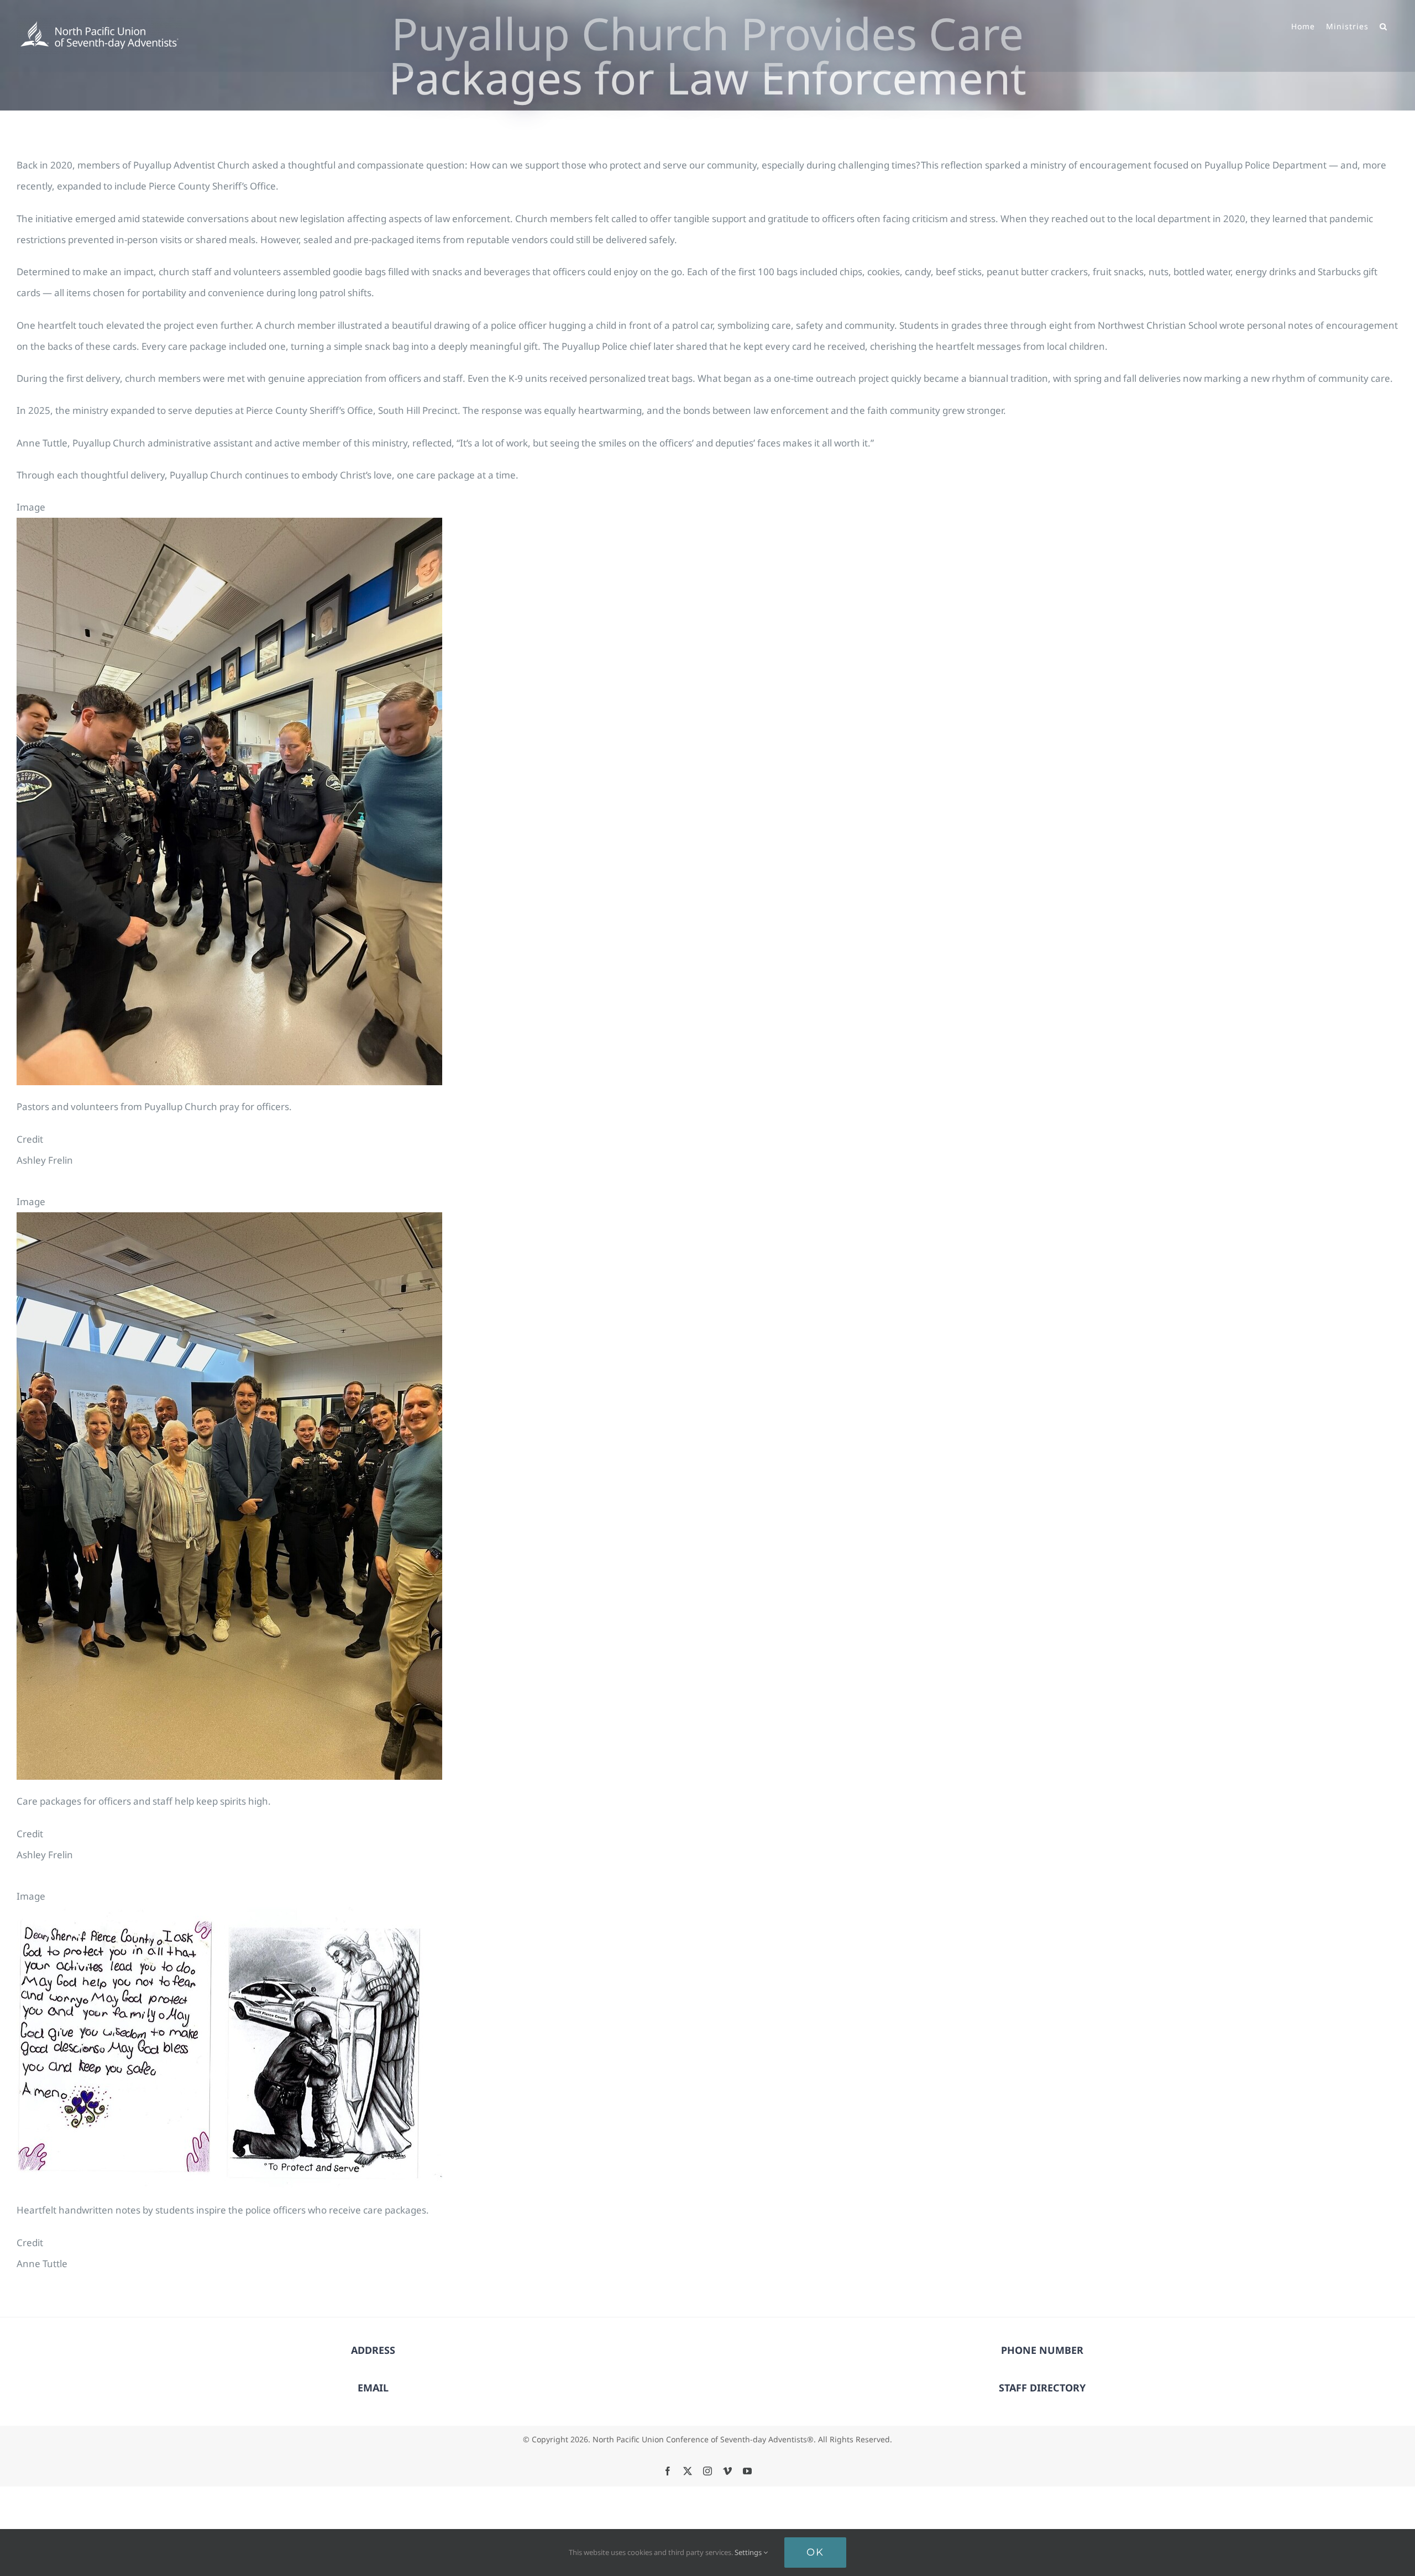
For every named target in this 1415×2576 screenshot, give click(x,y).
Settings (749, 2552)
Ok (815, 2552)
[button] (1383, 25)
